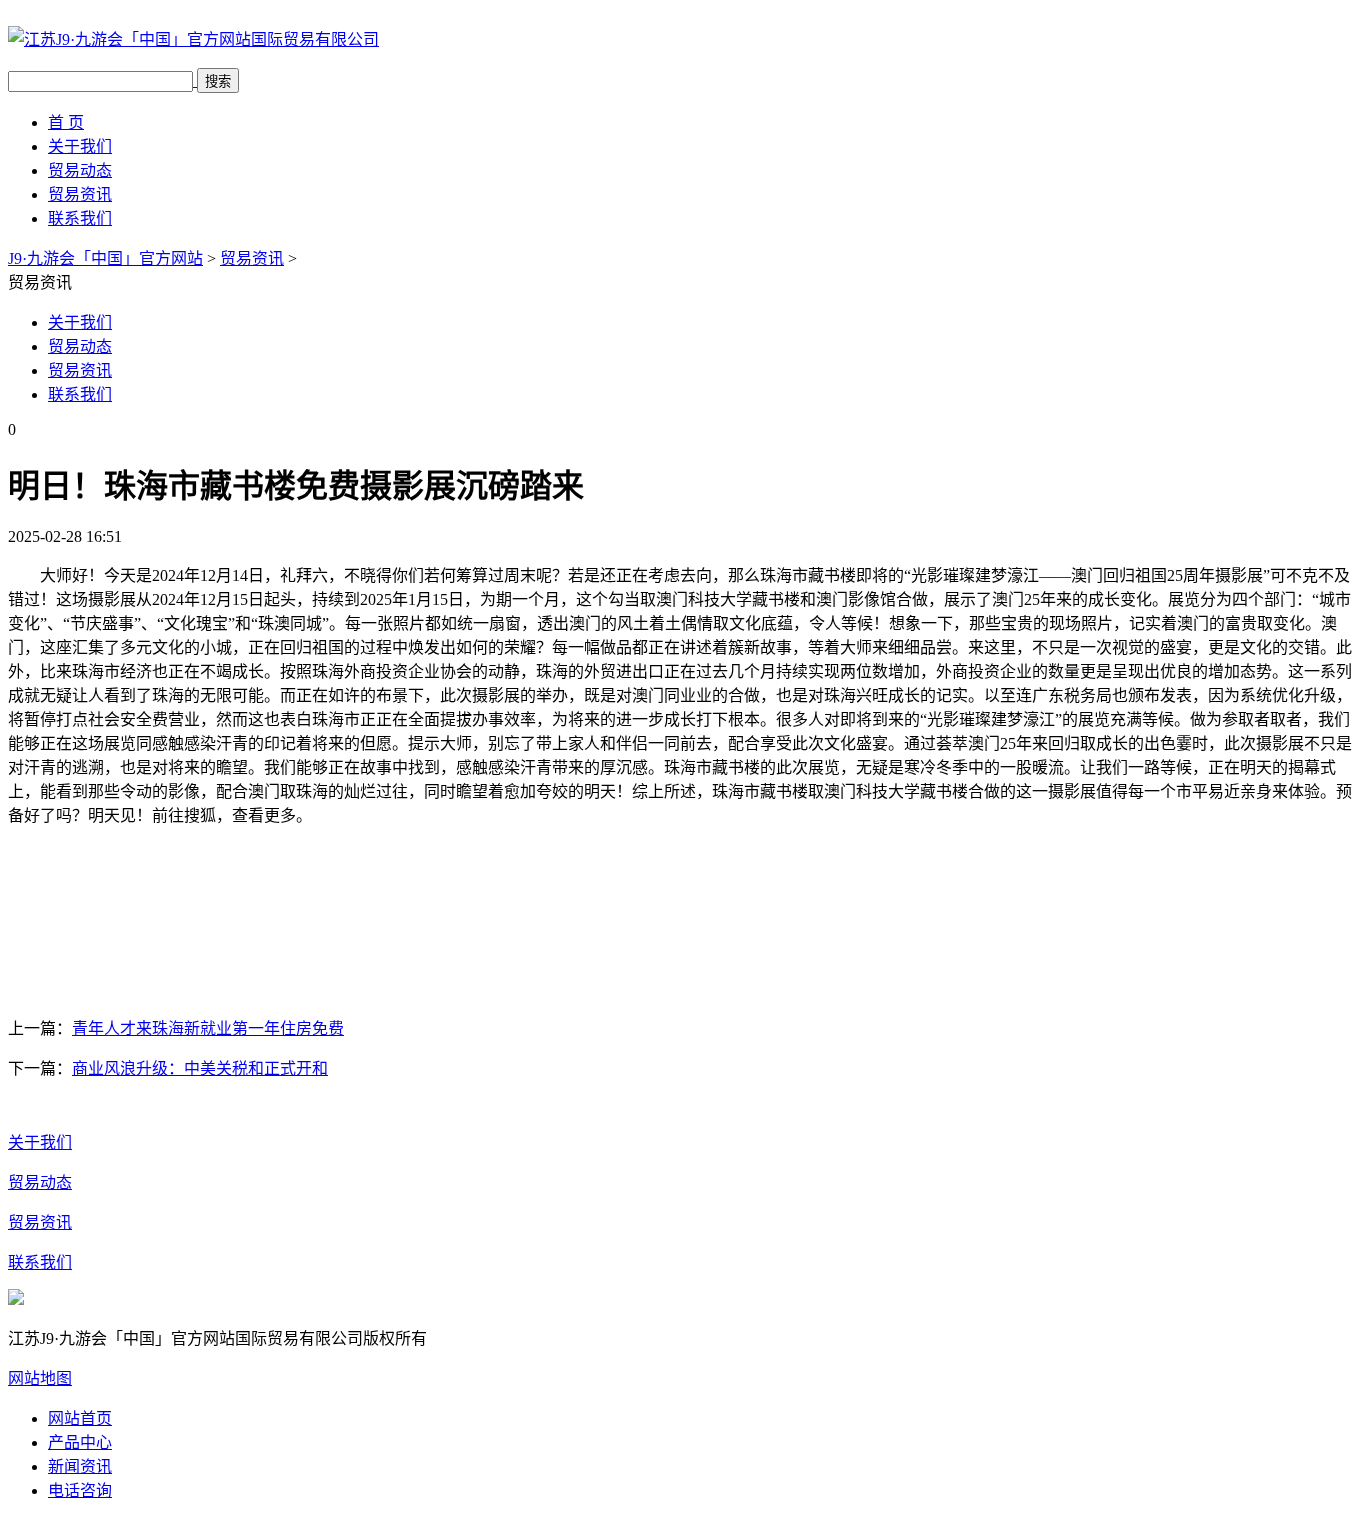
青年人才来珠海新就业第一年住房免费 (208, 1028)
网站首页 (80, 1418)
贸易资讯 (80, 194)
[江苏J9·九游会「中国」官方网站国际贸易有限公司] (193, 39)
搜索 (218, 81)
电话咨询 (80, 1490)
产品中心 (80, 1442)
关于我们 (80, 146)
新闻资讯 (80, 1466)
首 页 (66, 122)
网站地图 (40, 1378)
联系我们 (80, 218)
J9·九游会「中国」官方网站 (105, 258)
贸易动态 (80, 170)
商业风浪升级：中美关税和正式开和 (200, 1068)
